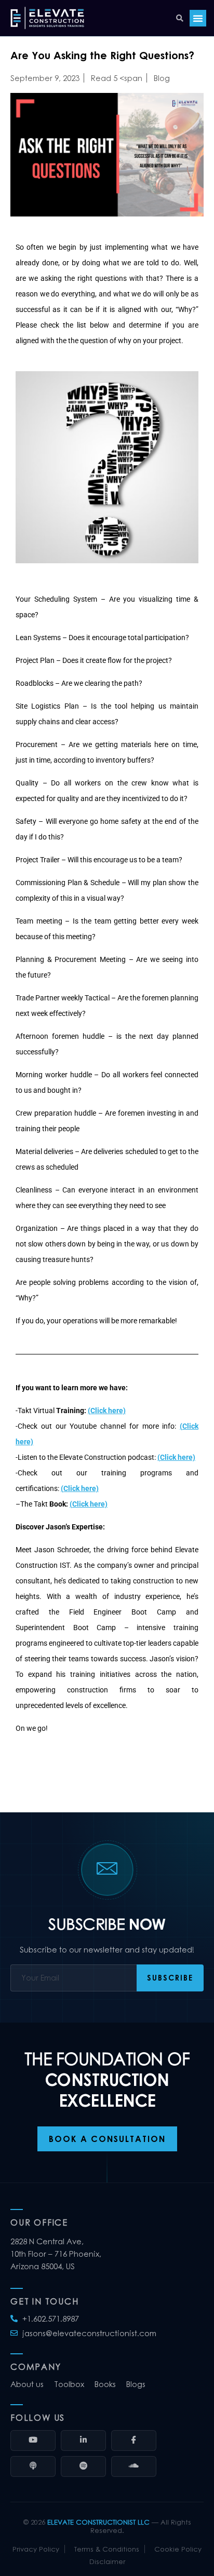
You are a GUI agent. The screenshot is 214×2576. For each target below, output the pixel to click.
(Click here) (107, 1411)
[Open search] (180, 18)
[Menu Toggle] (198, 18)
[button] (107, 478)
